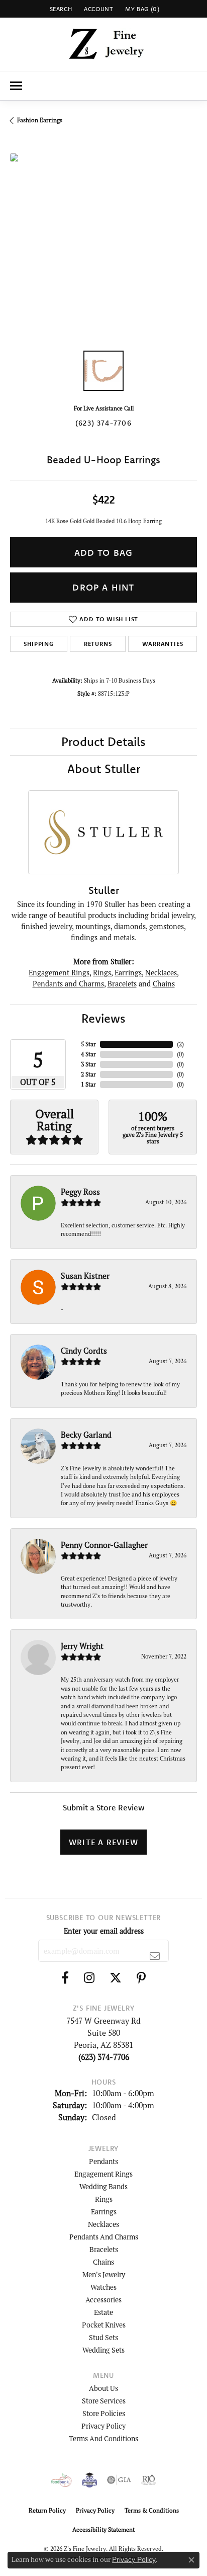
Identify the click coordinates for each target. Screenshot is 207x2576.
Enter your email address (104, 1931)
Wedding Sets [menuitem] (103, 2350)
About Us (103, 2388)
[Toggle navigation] (16, 86)
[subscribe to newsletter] (155, 1956)
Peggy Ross (80, 1192)
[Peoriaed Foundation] (89, 2480)
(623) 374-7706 (103, 423)
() (180, 1044)
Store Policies (104, 2413)
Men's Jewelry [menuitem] (104, 2274)
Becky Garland (86, 1435)
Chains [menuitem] (103, 2262)
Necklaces (161, 973)
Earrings (128, 973)
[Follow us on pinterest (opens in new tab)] (141, 1978)
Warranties (163, 644)
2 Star (88, 1074)
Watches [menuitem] (103, 2287)
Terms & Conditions (152, 2510)
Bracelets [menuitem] (104, 2249)
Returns (98, 644)
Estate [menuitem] (103, 2312)
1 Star (88, 1084)
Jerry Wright (82, 1646)
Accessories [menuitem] (103, 2300)
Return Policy (47, 2510)
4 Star (88, 1054)
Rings (102, 973)
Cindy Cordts (84, 1351)
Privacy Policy (103, 2426)
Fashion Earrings (40, 120)
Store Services (104, 2401)
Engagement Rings (59, 973)
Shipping (38, 644)
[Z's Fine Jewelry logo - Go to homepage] (104, 44)
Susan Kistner (85, 1276)
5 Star (88, 1044)
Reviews (103, 1018)
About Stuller (104, 769)
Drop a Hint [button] (103, 587)
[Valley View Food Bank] (62, 2480)
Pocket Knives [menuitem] (104, 2325)
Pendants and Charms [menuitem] (104, 2237)
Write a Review (103, 1842)
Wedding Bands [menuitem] (103, 2186)
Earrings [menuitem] (104, 2212)
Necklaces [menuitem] (103, 2224)
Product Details (103, 741)
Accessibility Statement (103, 2529)
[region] (103, 247)
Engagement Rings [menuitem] (103, 2174)
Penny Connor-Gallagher (104, 1545)
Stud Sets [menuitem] (103, 2337)
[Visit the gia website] (119, 2480)
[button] (60, 9)
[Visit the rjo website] (149, 2480)
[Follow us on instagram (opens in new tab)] (89, 1978)
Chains (164, 984)
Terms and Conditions (103, 2438)
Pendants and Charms (68, 984)
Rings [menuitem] (104, 2199)
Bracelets (122, 984)
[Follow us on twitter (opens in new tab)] (116, 1978)
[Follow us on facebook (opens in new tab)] (65, 1978)
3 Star (88, 1064)
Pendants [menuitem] (103, 2161)
